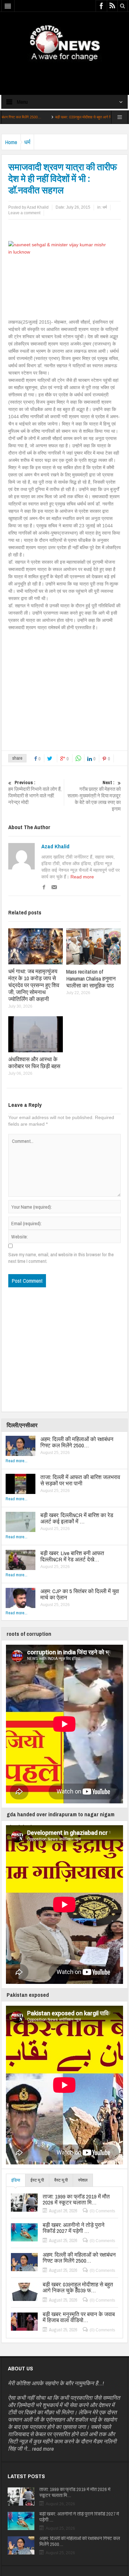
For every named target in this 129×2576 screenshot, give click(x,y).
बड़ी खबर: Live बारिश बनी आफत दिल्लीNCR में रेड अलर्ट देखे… (72, 1556)
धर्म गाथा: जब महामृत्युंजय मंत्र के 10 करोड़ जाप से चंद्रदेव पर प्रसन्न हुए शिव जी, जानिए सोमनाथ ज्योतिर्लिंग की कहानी (34, 985)
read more (43, 2449)
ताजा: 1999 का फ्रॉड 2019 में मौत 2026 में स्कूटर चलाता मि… (76, 2199)
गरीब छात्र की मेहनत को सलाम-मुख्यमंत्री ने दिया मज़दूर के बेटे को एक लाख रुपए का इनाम (94, 796)
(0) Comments (102, 2211)
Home (11, 142)
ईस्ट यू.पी (37, 2180)
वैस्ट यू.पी (61, 2180)
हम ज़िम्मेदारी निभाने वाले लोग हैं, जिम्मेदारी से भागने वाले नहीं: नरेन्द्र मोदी (35, 792)
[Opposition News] (64, 43)
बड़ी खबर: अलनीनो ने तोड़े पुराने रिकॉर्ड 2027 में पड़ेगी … (74, 2228)
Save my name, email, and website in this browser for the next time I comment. (61, 1258)
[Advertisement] (64, 72)
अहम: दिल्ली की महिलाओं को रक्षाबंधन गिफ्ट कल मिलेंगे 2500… (77, 1442)
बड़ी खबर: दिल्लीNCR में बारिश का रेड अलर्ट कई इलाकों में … (77, 1518)
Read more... (17, 1461)
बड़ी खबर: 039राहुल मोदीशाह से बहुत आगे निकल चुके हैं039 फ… (54, 117)
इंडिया (16, 2180)
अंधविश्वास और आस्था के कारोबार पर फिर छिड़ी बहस (34, 1063)
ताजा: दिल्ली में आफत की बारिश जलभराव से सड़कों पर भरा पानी (80, 1480)
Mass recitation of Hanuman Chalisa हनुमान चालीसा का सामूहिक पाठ (91, 978)
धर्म (27, 142)
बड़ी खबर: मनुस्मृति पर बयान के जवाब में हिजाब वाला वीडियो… (79, 2317)
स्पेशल (83, 2180)
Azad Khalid (55, 846)
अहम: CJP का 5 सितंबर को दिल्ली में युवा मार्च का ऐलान (80, 1594)
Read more (82, 877)
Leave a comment (24, 213)
